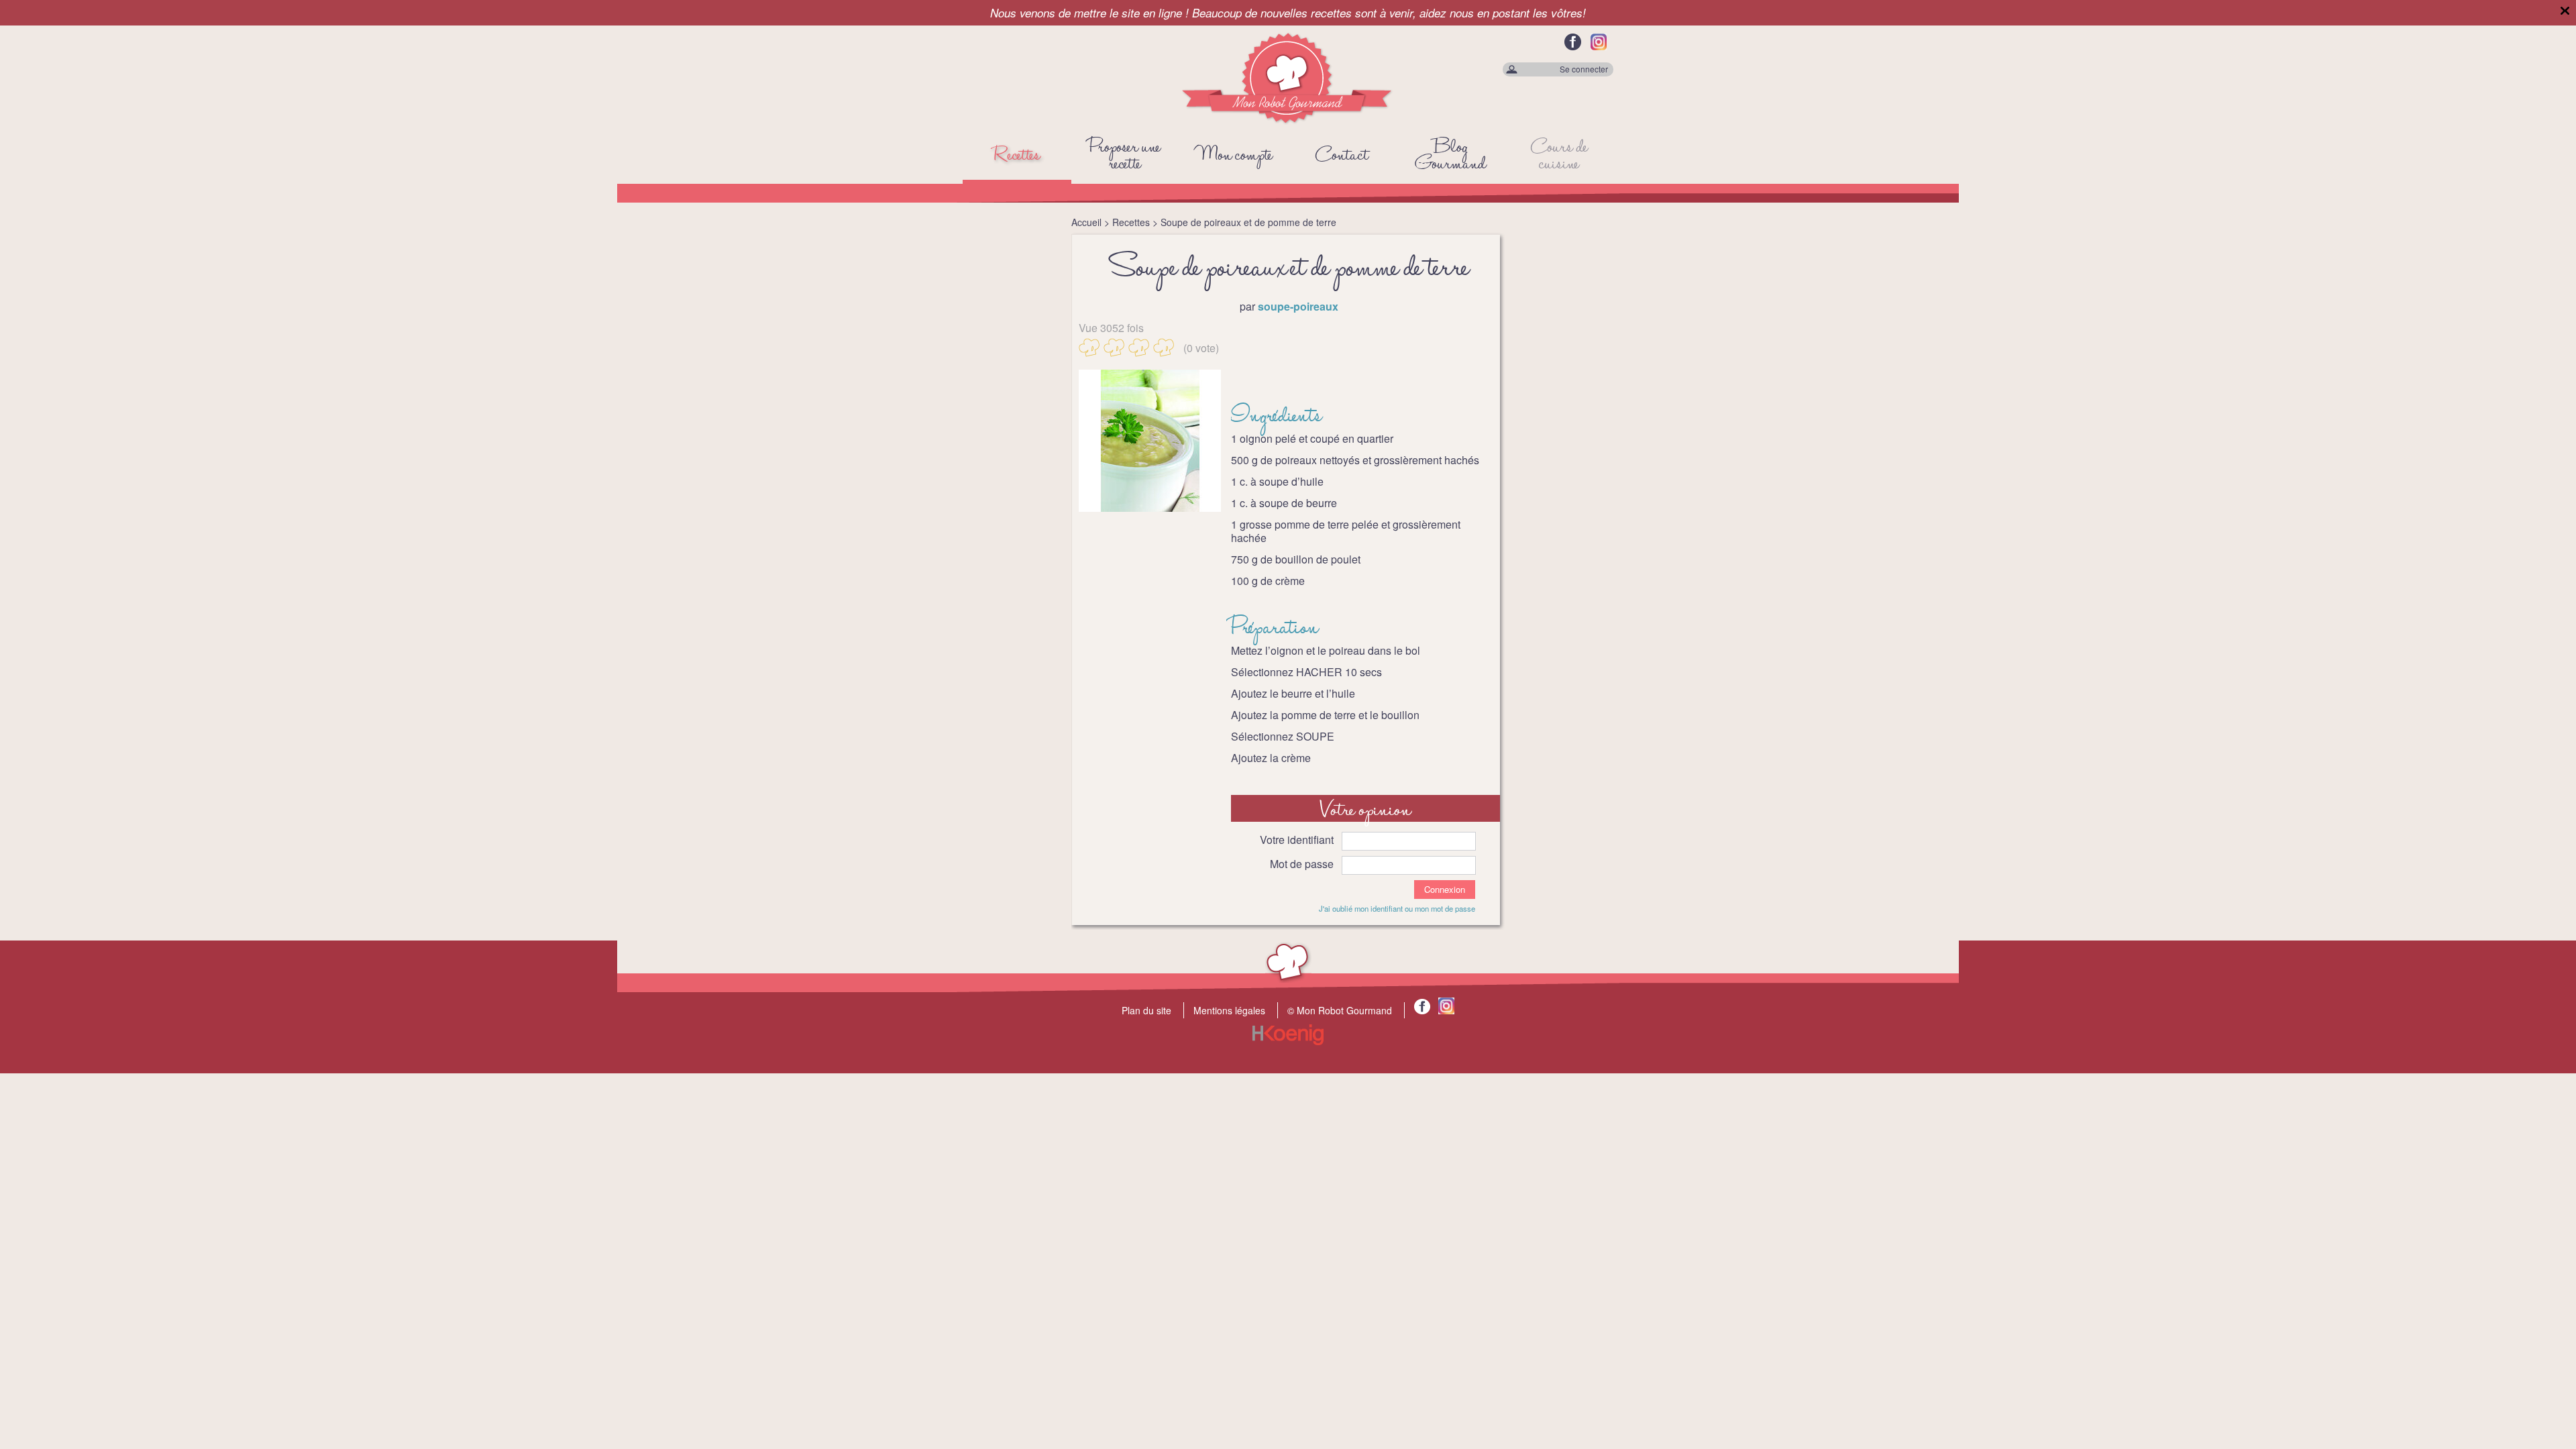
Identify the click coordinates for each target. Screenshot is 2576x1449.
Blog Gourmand (1451, 156)
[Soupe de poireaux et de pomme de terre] (1150, 441)
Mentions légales (1229, 1010)
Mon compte (1234, 156)
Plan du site (1146, 1010)
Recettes (1017, 156)
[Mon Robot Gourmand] (1288, 121)
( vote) (1201, 347)
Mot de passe (1302, 864)
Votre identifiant (1297, 840)
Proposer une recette (1125, 156)
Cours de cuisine (1559, 156)
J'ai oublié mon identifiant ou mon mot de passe (1397, 908)
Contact (1342, 156)
